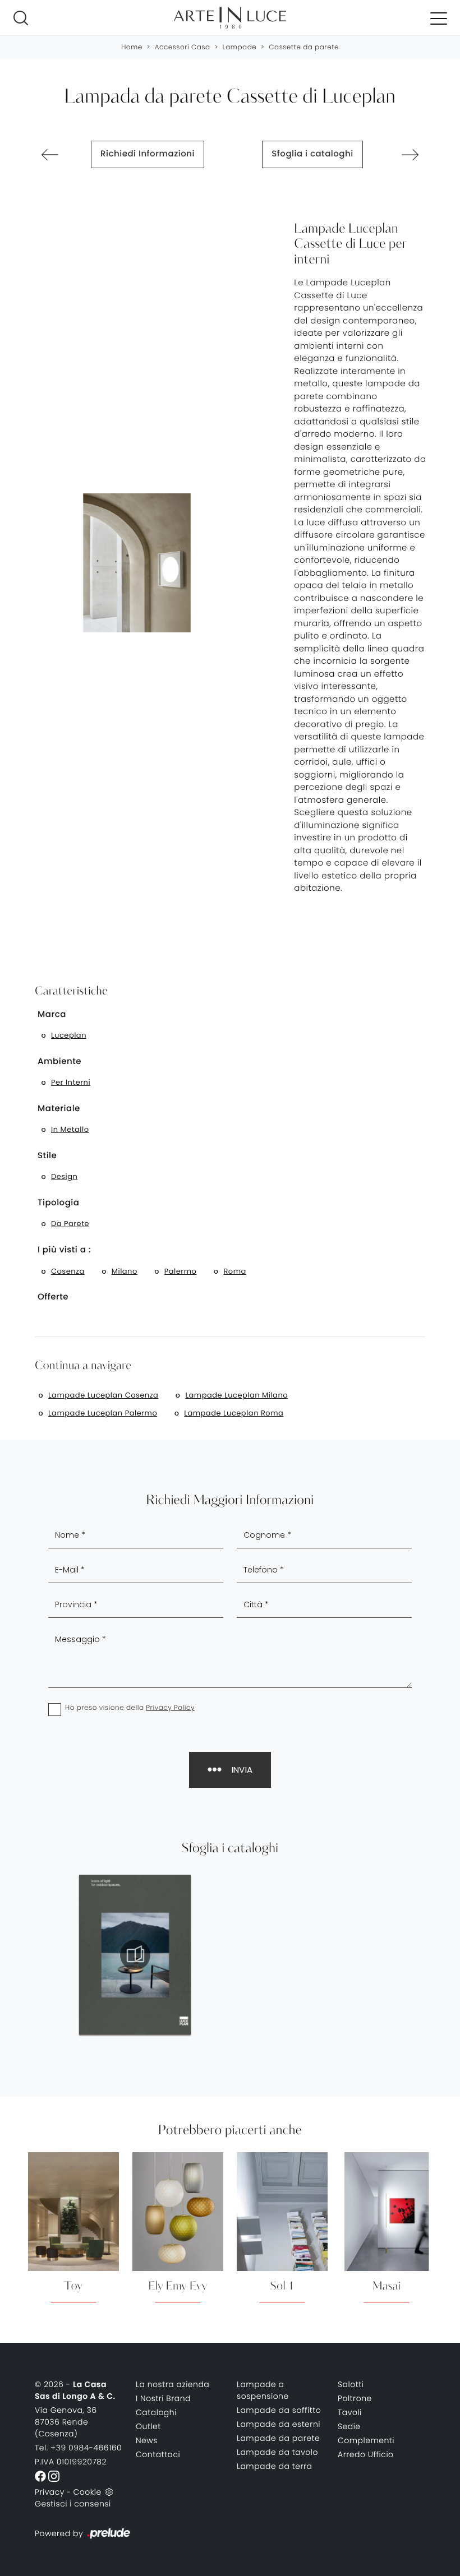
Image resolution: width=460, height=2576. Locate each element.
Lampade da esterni (279, 2424)
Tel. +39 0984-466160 (78, 2448)
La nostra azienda (173, 2384)
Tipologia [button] (59, 1203)
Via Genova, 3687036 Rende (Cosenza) (66, 2422)
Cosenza (68, 1271)
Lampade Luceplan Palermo (103, 1413)
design (64, 1176)
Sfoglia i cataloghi (312, 154)
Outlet (148, 2426)
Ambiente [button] (59, 1062)
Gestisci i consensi (73, 2504)
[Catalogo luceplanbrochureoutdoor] (135, 1955)
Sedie (349, 2426)
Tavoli (350, 2412)
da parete (70, 1224)
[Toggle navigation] (439, 18)
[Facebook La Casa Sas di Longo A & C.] (42, 2476)
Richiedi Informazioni (148, 154)
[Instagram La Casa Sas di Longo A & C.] (54, 2476)
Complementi (366, 2440)
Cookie (87, 2492)
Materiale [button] (59, 1109)
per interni (71, 1082)
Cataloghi (156, 2412)
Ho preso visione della (130, 1708)
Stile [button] (47, 1156)
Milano (125, 1271)
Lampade (240, 47)
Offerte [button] (53, 1297)
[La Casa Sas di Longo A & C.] (230, 18)
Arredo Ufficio (366, 2454)
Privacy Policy (170, 1708)
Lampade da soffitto (279, 2410)
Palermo (181, 1271)
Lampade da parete (278, 2438)
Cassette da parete (304, 47)
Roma (234, 1271)
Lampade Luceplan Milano (236, 1395)
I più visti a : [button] (64, 1250)
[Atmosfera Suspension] (410, 155)
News (147, 2440)
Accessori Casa (183, 47)
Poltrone (355, 2398)
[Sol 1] (50, 155)
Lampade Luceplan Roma (234, 1413)
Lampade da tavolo (277, 2452)
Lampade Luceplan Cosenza (103, 1395)
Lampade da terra (275, 2466)
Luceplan (69, 1035)
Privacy (50, 2492)
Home (132, 47)
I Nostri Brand (163, 2398)
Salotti (351, 2384)
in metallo (70, 1129)
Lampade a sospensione (263, 2390)
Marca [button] (52, 1014)
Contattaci (158, 2454)
